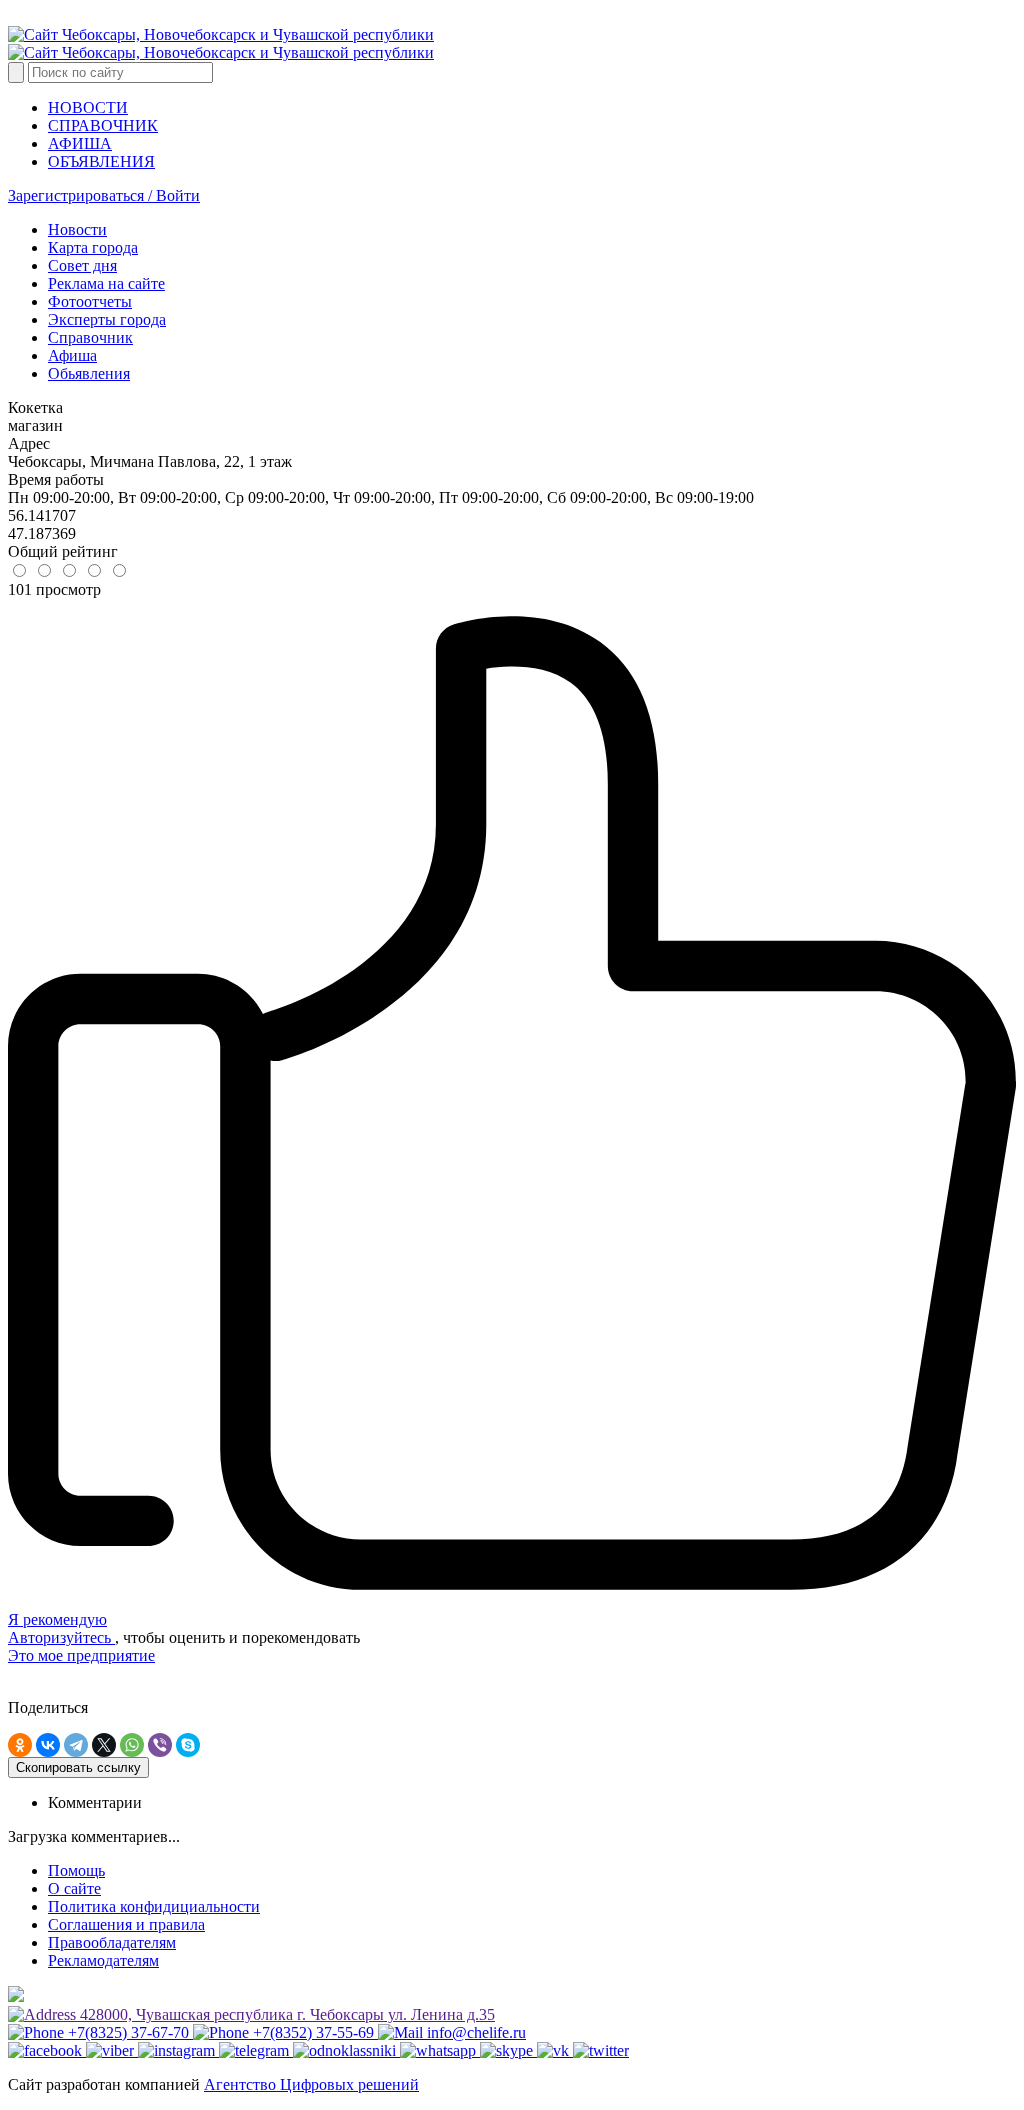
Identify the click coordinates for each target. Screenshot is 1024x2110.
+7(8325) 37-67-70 (128, 2032)
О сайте (74, 1888)
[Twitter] (601, 2050)
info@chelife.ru (474, 2032)
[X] (104, 1745)
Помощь (76, 1870)
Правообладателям (112, 1942)
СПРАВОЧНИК (103, 125)
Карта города (93, 247)
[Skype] (188, 1745)
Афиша (72, 355)
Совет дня (82, 265)
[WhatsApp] (132, 1745)
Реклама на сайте (106, 283)
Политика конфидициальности (154, 1906)
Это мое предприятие (81, 1655)
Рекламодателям (103, 1960)
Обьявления (89, 373)
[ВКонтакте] (48, 1745)
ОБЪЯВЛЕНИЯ (101, 161)
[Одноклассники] (20, 1745)
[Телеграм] (256, 2050)
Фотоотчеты (90, 301)
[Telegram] (76, 1745)
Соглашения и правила (126, 1924)
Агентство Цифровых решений (311, 2084)
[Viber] (160, 1745)
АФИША (80, 143)
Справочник (90, 337)
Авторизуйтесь (61, 1637)
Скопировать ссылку (78, 1767)
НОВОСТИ (88, 107)
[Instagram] (178, 2050)
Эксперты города (107, 319)
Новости (77, 229)
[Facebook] (47, 2050)
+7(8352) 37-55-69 (313, 2032)
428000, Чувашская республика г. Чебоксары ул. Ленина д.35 (285, 2014)
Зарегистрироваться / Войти (104, 195)
